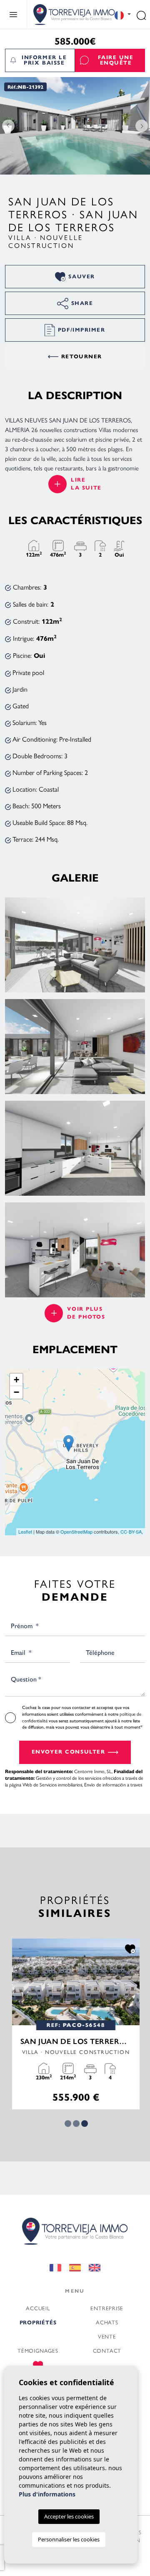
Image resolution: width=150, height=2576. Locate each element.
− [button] (16, 1392)
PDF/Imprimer (82, 330)
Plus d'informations (47, 2494)
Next (142, 126)
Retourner (82, 357)
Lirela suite (86, 484)
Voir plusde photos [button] (86, 1313)
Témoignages (38, 2350)
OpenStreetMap (76, 1532)
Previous (8, 126)
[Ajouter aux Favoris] (129, 1948)
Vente (107, 2336)
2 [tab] (76, 2124)
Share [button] (82, 303)
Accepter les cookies (69, 2516)
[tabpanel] (75, 2024)
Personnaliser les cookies (69, 2539)
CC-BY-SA (131, 1532)
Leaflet (25, 1532)
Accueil (38, 2308)
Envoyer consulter (69, 1752)
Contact (107, 2350)
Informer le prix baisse (44, 60)
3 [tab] (85, 2124)
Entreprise (107, 2308)
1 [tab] (68, 2124)
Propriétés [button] (38, 2323)
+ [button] (16, 1380)
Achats (107, 2322)
